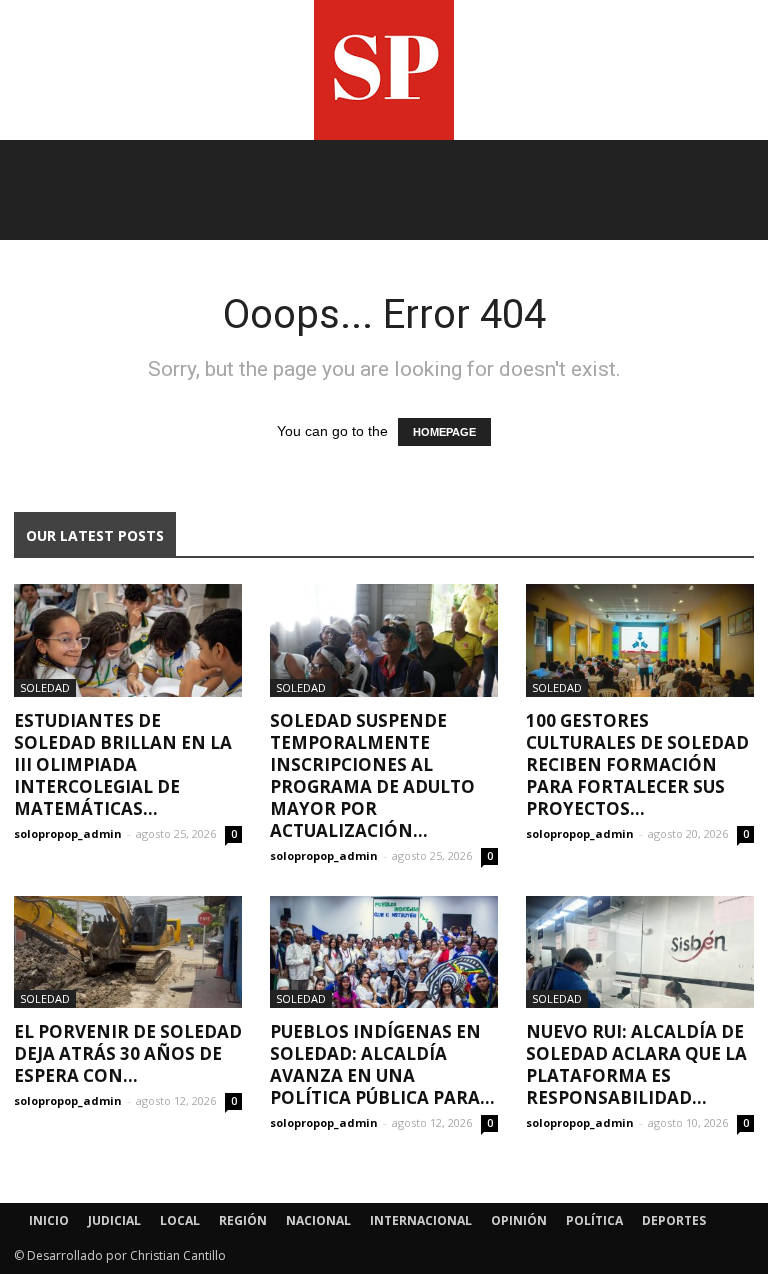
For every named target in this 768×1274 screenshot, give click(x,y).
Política (594, 1220)
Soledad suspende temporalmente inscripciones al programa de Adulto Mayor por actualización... (372, 775)
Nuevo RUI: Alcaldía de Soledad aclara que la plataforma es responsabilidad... (636, 1064)
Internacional (421, 1220)
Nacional (318, 1220)
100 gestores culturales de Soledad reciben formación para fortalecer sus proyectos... (637, 764)
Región (243, 1220)
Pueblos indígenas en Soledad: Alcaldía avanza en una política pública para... (382, 1064)
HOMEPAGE (444, 432)
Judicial (114, 1220)
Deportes (674, 1220)
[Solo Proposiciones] (384, 70)
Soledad (45, 687)
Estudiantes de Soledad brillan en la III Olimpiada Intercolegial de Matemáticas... (123, 764)
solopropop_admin (68, 833)
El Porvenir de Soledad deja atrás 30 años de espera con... (128, 1053)
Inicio (49, 1220)
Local (180, 1220)
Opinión (519, 1220)
